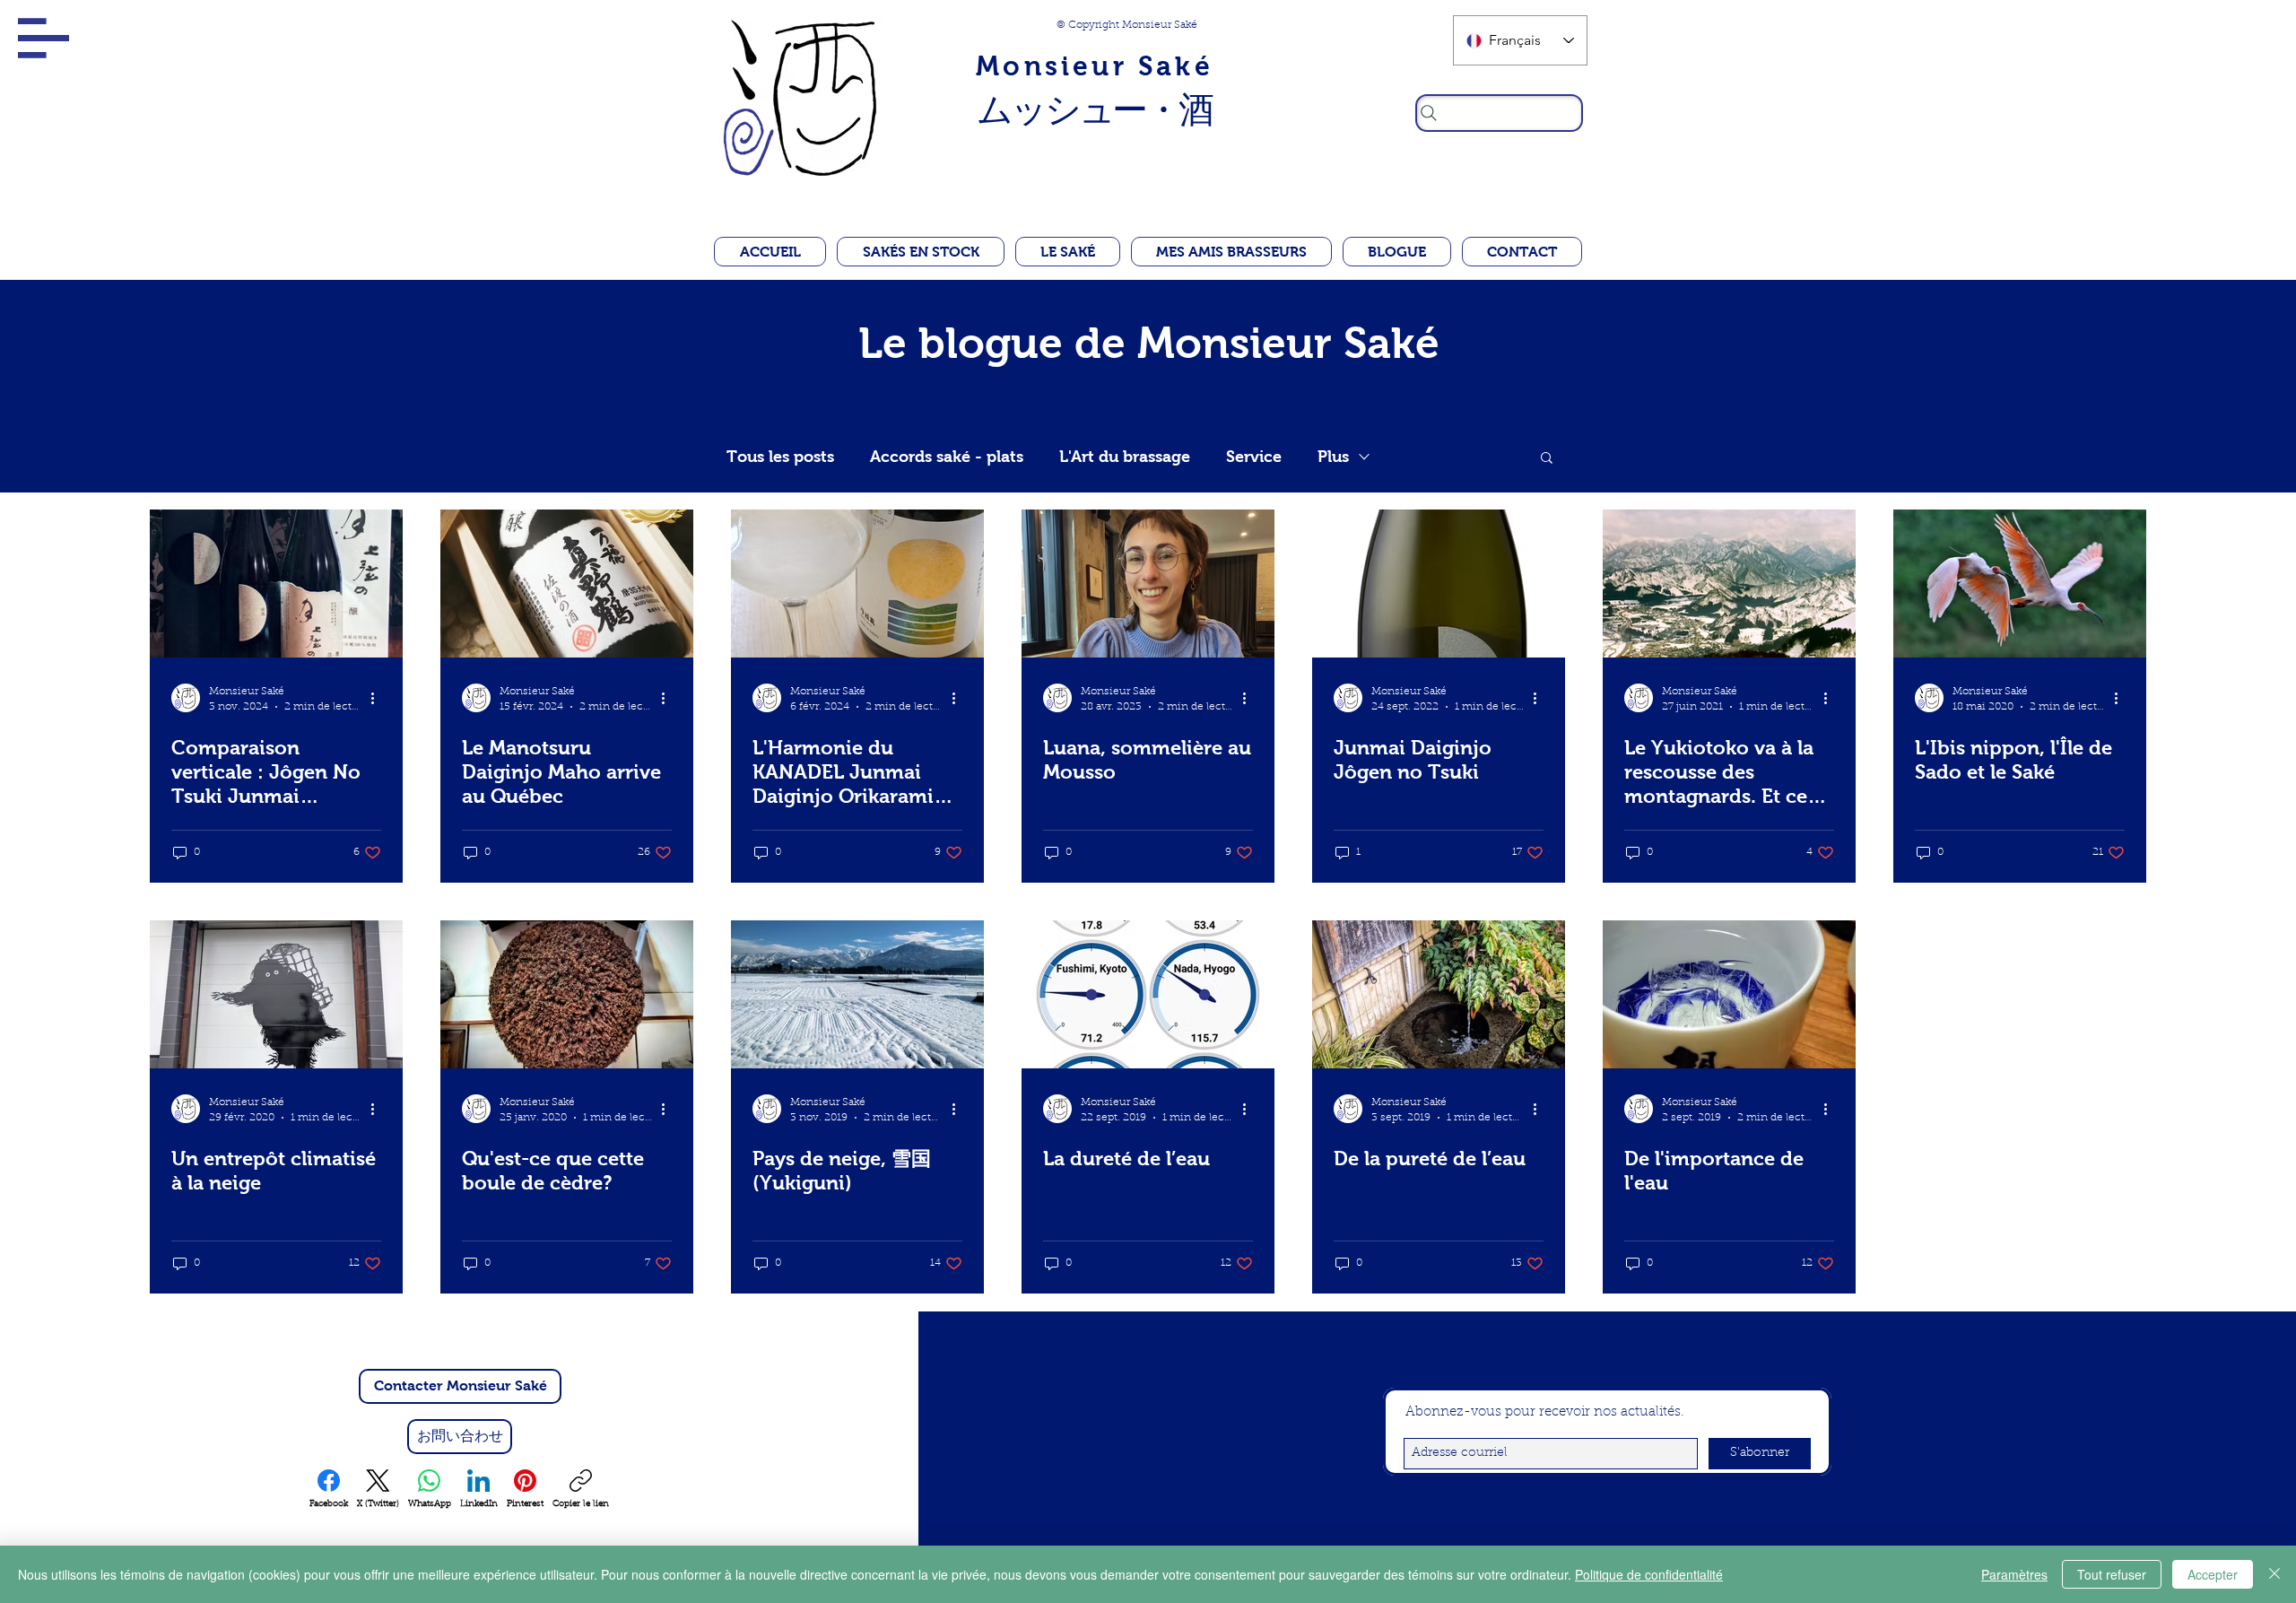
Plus (1333, 457)
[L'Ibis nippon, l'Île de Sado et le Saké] (2020, 584)
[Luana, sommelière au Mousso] (1148, 584)
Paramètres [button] (2014, 1574)
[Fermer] (2274, 1574)
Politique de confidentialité (1649, 1574)
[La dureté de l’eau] (1148, 994)
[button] (43, 38)
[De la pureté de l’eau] (1439, 994)
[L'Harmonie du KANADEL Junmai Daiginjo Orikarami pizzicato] (857, 584)
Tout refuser (2112, 1574)
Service (1254, 457)
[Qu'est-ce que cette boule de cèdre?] (567, 994)
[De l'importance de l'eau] (1729, 994)
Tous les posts (780, 457)
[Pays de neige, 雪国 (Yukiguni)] (857, 994)
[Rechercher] (1499, 113)
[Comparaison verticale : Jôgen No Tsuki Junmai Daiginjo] (276, 584)
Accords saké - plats (947, 457)
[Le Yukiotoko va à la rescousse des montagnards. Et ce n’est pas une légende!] (1729, 584)
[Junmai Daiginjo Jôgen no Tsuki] (1439, 584)
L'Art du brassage (1125, 457)
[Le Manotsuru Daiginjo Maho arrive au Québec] (567, 584)
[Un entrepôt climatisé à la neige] (276, 994)
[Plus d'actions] (378, 698)
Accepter (2213, 1574)
